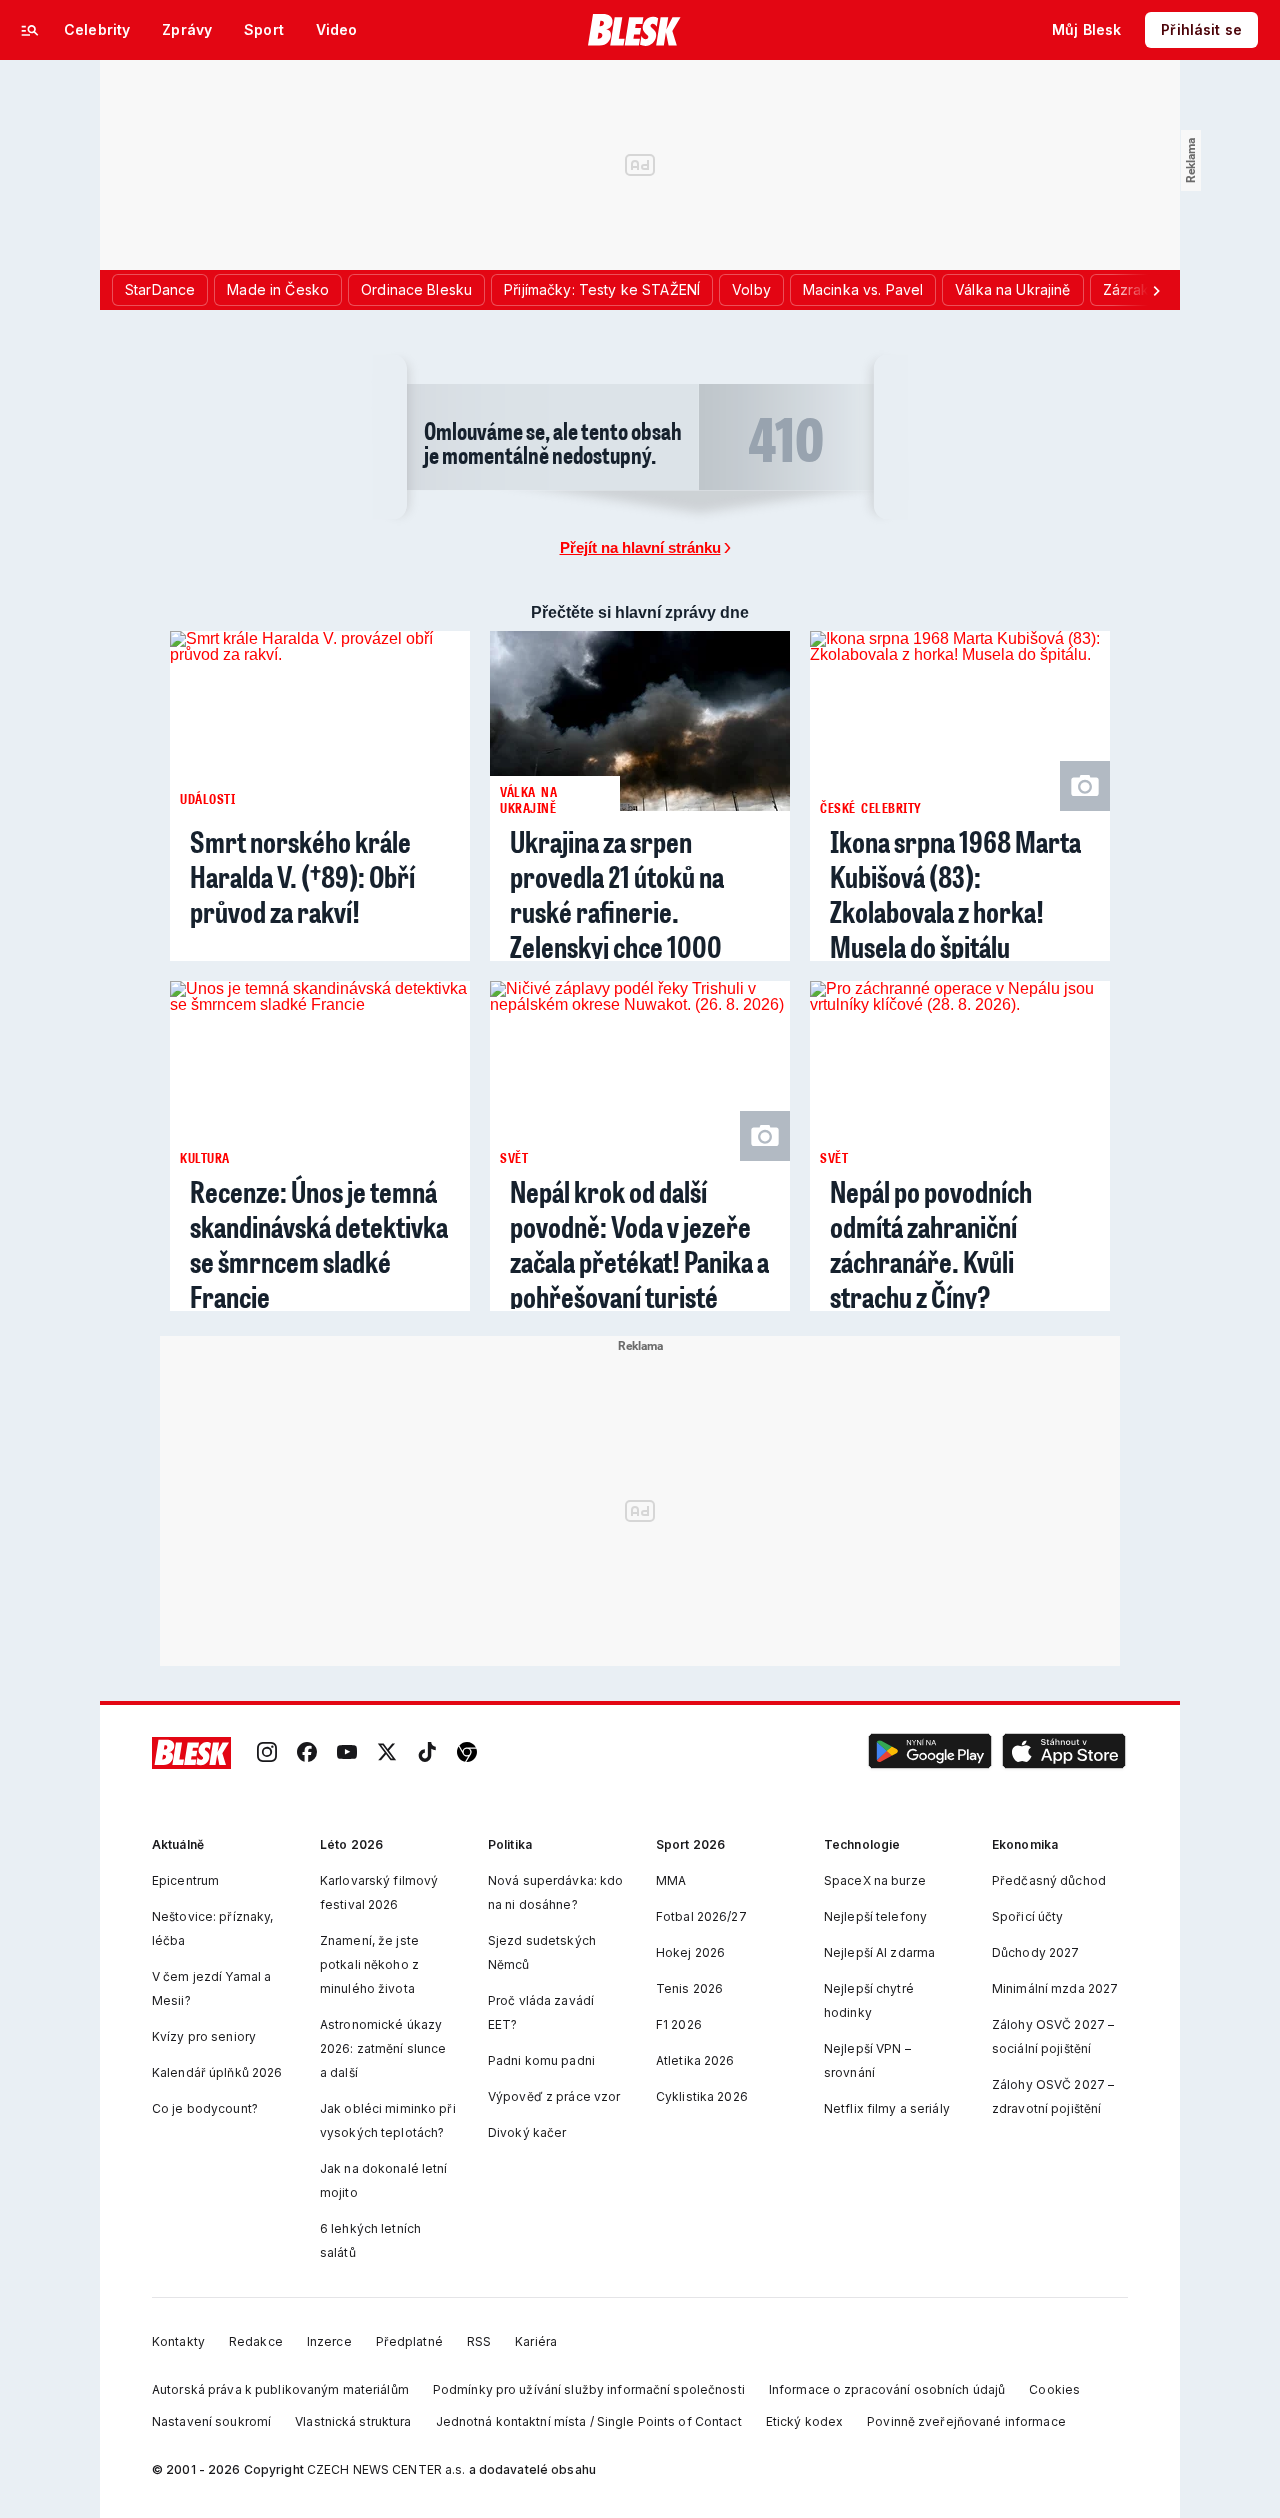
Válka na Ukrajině (528, 799)
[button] (930, 1753)
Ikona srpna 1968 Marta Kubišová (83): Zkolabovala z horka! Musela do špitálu (955, 894)
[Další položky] (1156, 290)
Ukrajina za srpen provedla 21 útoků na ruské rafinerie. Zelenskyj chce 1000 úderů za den (617, 911)
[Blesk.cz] (634, 30)
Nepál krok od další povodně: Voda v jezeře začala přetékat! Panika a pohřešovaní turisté (639, 1244)
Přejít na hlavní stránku (640, 547)
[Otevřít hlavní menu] (30, 30)
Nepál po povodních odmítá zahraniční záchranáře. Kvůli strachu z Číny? (931, 1244)
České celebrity (871, 807)
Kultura (205, 1157)
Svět (514, 1157)
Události (207, 798)
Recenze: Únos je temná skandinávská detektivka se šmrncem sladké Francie (319, 1244)
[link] (267, 1753)
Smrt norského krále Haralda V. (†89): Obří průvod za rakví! (302, 876)
